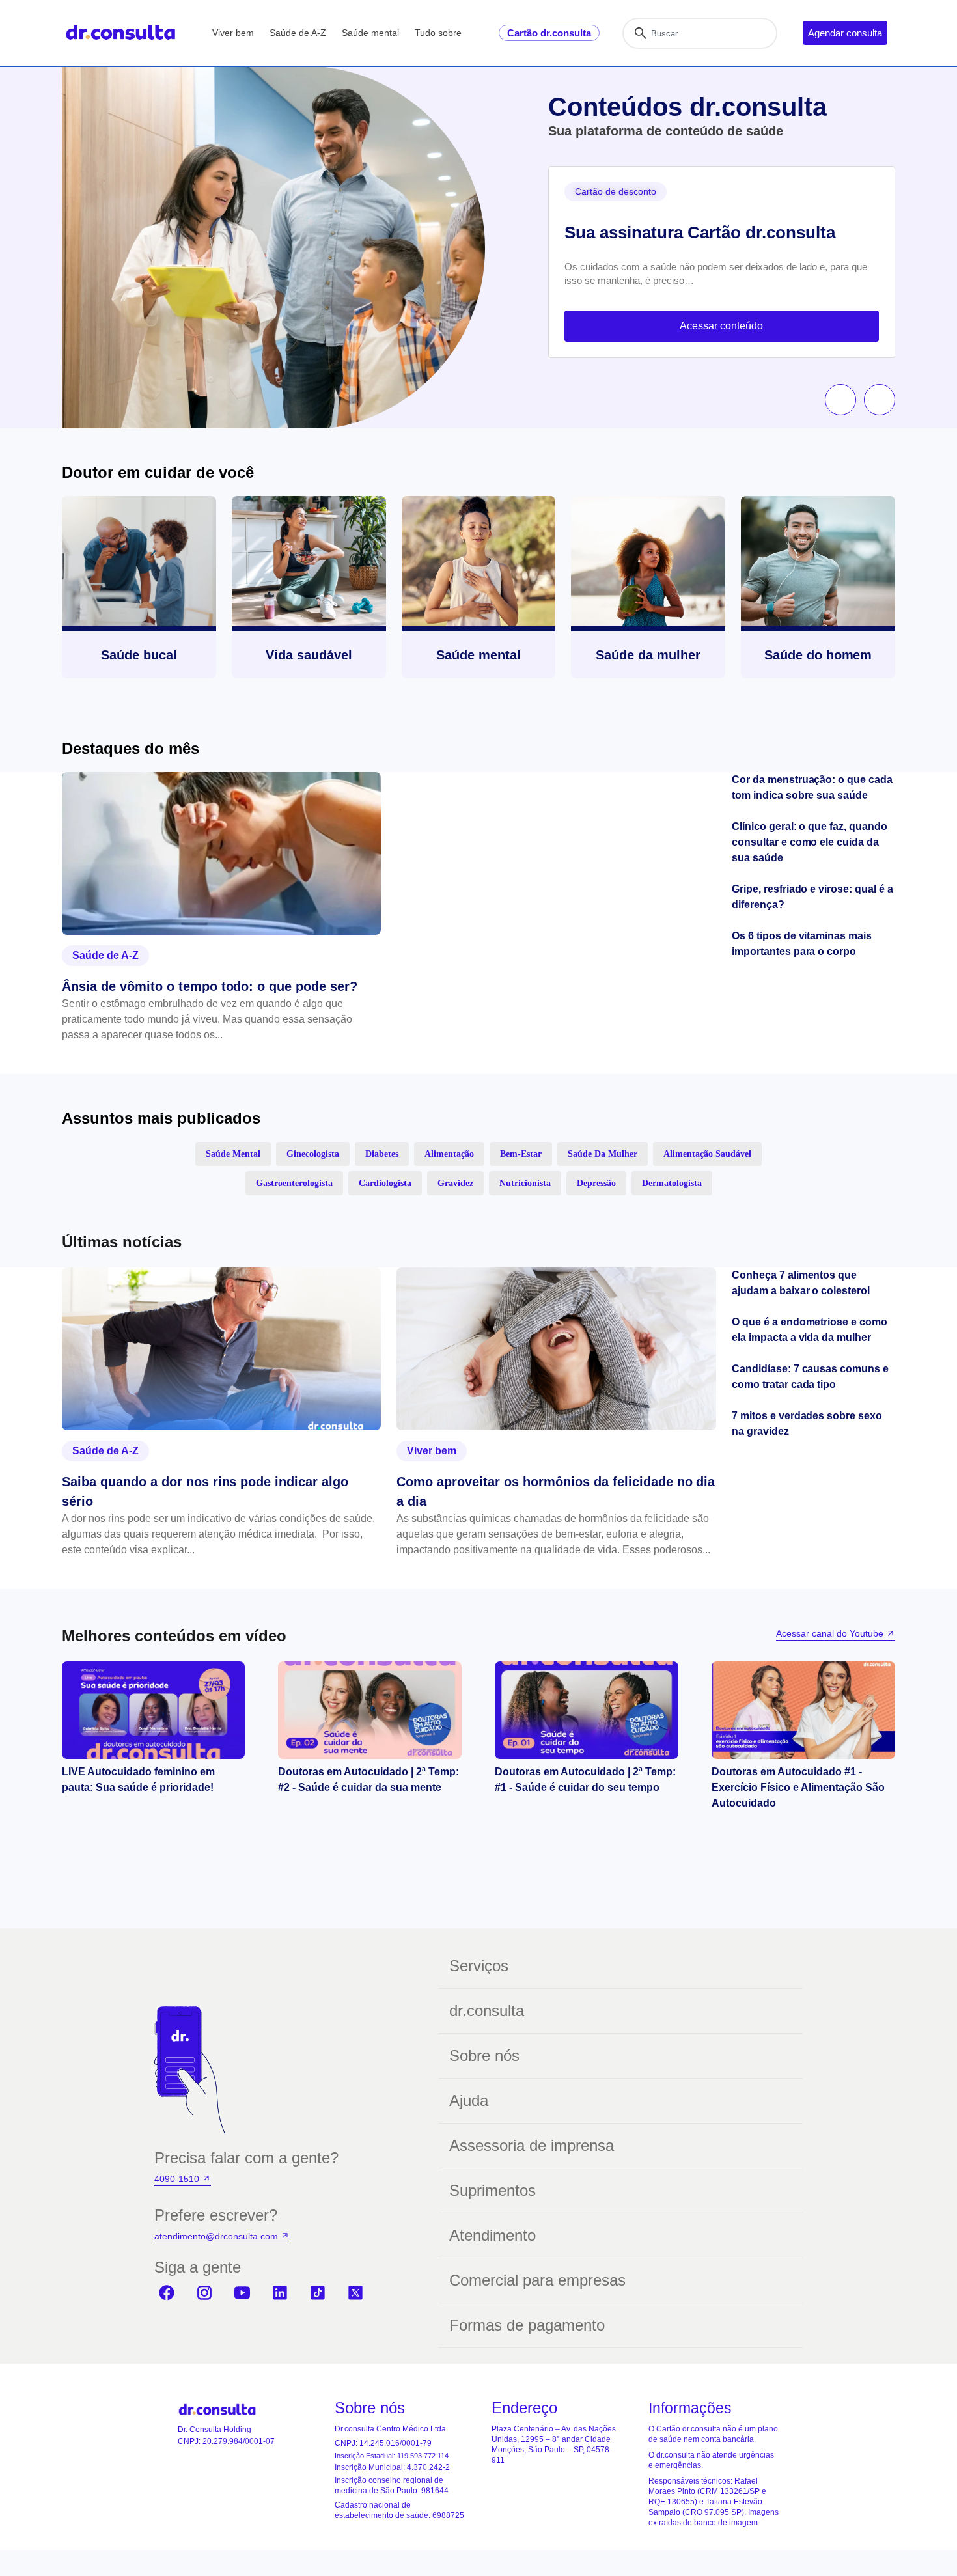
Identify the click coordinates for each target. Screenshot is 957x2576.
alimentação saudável (707, 1154)
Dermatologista (672, 1183)
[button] (840, 400)
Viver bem (233, 33)
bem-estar (521, 1154)
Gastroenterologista (294, 1183)
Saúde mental (370, 33)
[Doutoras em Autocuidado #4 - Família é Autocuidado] (153, 1710)
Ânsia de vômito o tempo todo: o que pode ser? (210, 986)
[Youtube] (242, 2293)
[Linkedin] (280, 2293)
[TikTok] (318, 2293)
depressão (596, 1183)
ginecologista (313, 1154)
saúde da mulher (603, 1154)
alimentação (449, 1154)
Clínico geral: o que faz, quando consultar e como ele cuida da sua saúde (810, 842)
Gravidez (455, 1183)
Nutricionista (525, 1183)
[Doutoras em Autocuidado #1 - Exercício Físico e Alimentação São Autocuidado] (803, 1710)
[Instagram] (204, 2293)
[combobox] (700, 33)
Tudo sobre (438, 33)
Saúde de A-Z (298, 33)
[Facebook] (167, 2293)
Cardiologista (385, 1183)
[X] (355, 2293)
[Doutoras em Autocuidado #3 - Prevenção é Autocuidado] (370, 1710)
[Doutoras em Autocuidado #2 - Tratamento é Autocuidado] (587, 1710)
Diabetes (382, 1154)
